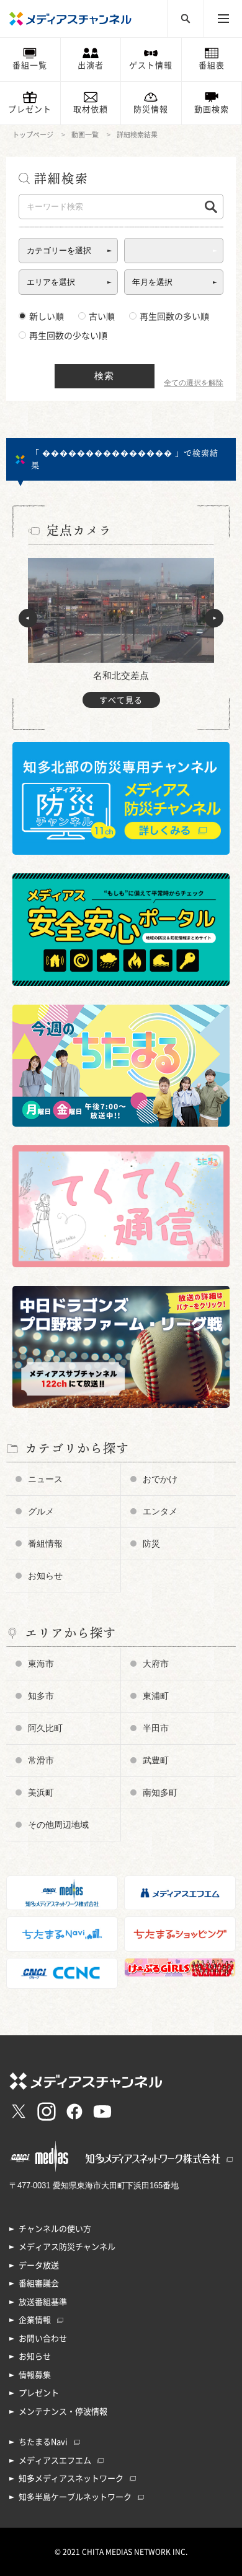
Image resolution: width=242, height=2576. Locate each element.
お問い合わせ (43, 2338)
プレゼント (30, 109)
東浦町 (156, 1696)
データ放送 (39, 2265)
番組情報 (45, 1543)
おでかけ (160, 1479)
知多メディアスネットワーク (71, 2478)
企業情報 (35, 2320)
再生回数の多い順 (174, 317)
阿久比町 (45, 1728)
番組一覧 (30, 65)
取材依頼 (91, 109)
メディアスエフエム (55, 2460)
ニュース (45, 1479)
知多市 (41, 1696)
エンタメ (160, 1511)
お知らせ (45, 1576)
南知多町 (160, 1792)
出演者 (91, 65)
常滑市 (41, 1760)
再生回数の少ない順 (68, 336)
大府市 (156, 1664)
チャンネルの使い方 (55, 2229)
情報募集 (35, 2375)
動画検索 (212, 109)
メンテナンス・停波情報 (63, 2412)
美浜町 (41, 1792)
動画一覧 (85, 135)
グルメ (41, 1511)
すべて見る (121, 700)
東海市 (41, 1664)
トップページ (33, 135)
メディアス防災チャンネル (67, 2247)
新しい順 (47, 317)
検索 (104, 376)
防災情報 (151, 109)
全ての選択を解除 (194, 383)
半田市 (156, 1728)
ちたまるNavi (43, 2442)
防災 (151, 1543)
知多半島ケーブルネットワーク (75, 2497)
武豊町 (156, 1760)
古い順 (102, 317)
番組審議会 (39, 2283)
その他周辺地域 (58, 1825)
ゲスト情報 (151, 65)
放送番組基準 (43, 2302)
